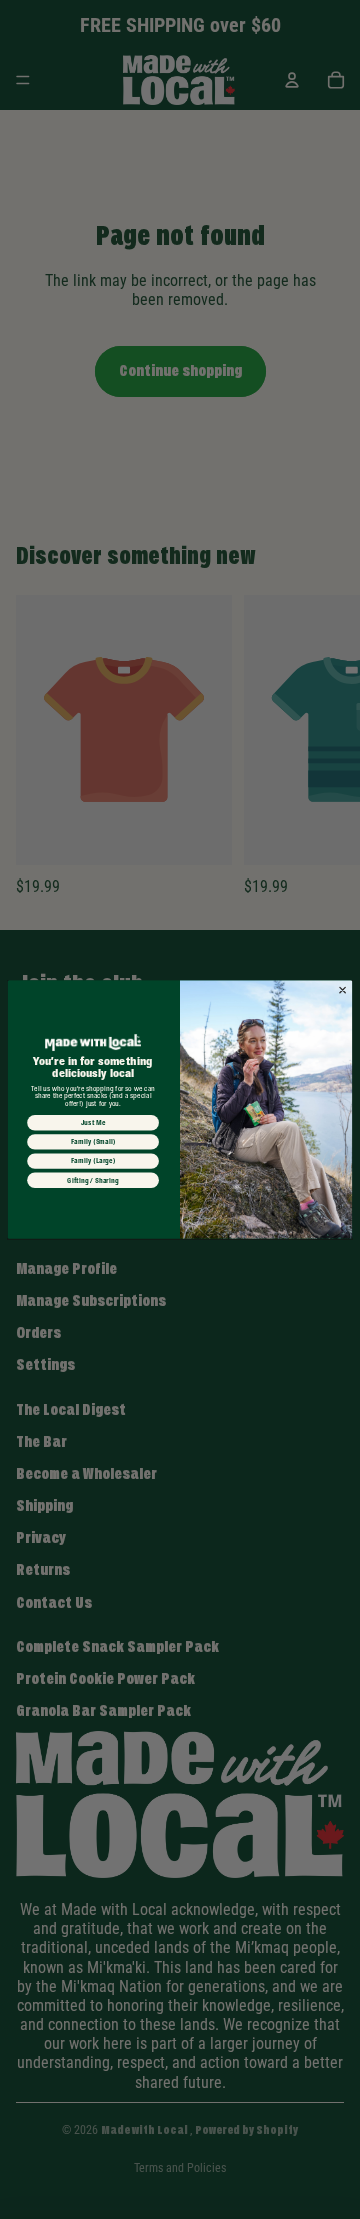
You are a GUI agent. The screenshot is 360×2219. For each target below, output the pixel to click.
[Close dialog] (342, 989)
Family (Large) (93, 1161)
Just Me (93, 1123)
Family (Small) (93, 1142)
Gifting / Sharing (92, 1180)
